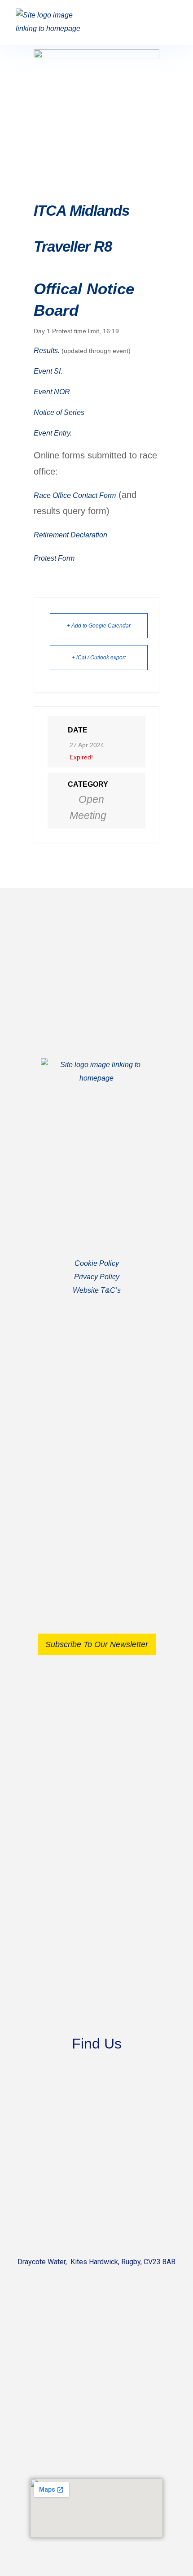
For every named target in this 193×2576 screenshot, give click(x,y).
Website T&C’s (97, 1290)
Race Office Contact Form (75, 495)
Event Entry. (53, 433)
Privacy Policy (97, 1277)
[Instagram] (106, 1469)
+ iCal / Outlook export (99, 658)
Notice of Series (59, 412)
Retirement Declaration (70, 535)
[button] (169, 22)
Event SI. (48, 371)
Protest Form (54, 558)
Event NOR (52, 392)
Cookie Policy (97, 1263)
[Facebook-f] (88, 1469)
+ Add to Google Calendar (99, 626)
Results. (47, 351)
